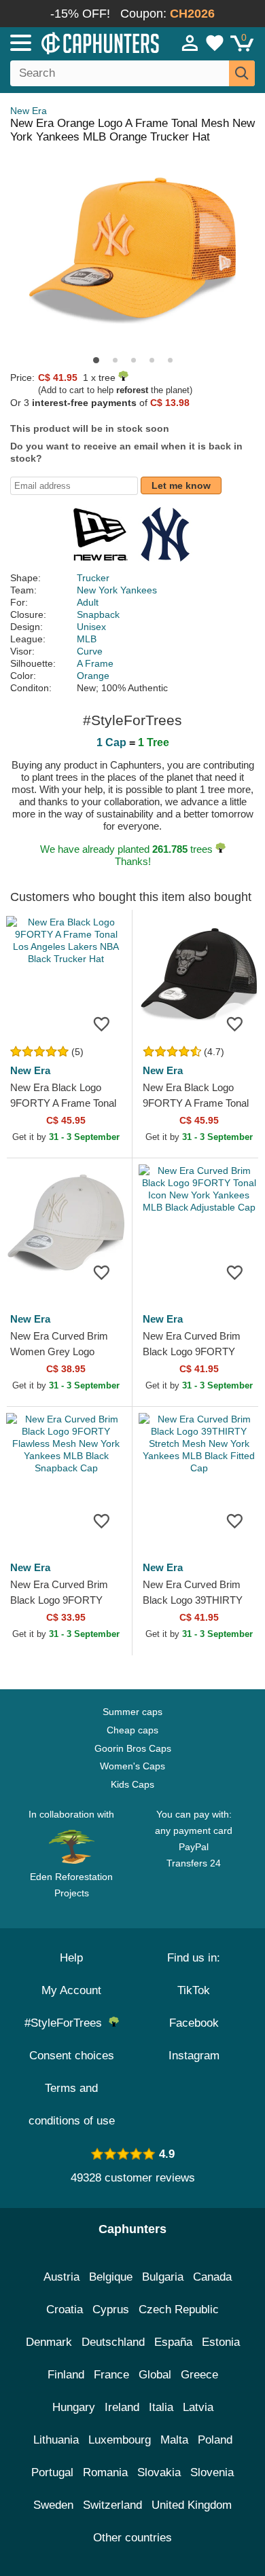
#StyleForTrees (67, 2023)
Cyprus (111, 2310)
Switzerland (112, 2505)
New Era (29, 111)
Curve (90, 651)
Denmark (49, 2342)
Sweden (53, 2505)
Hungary (74, 2407)
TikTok (194, 1990)
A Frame (95, 663)
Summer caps (132, 1712)
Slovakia (159, 2472)
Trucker (93, 578)
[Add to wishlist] (101, 1023)
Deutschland (113, 2342)
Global (155, 2375)
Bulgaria (163, 2277)
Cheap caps (132, 1730)
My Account (71, 1990)
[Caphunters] (77, 42)
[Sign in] (190, 43)
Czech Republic (179, 2310)
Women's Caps (132, 1766)
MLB (87, 639)
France (111, 2375)
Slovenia (212, 2472)
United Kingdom (192, 2505)
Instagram (194, 2056)
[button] (96, 360)
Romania (105, 2472)
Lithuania (56, 2440)
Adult (88, 602)
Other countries (132, 2538)
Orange (93, 676)
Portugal (52, 2472)
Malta (174, 2440)
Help (71, 1958)
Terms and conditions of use (72, 2104)
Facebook (194, 2023)
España (173, 2342)
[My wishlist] (215, 43)
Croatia (65, 2310)
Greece (199, 2375)
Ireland (122, 2407)
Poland (215, 2440)
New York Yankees (117, 590)
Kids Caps (132, 1784)
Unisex (91, 627)
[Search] (242, 73)
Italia (161, 2407)
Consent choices (72, 2056)
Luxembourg (120, 2440)
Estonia (221, 2342)
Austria (61, 2277)
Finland (66, 2375)
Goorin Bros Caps (133, 1748)
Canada (212, 2277)
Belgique (111, 2277)
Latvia (198, 2407)
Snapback (98, 614)
